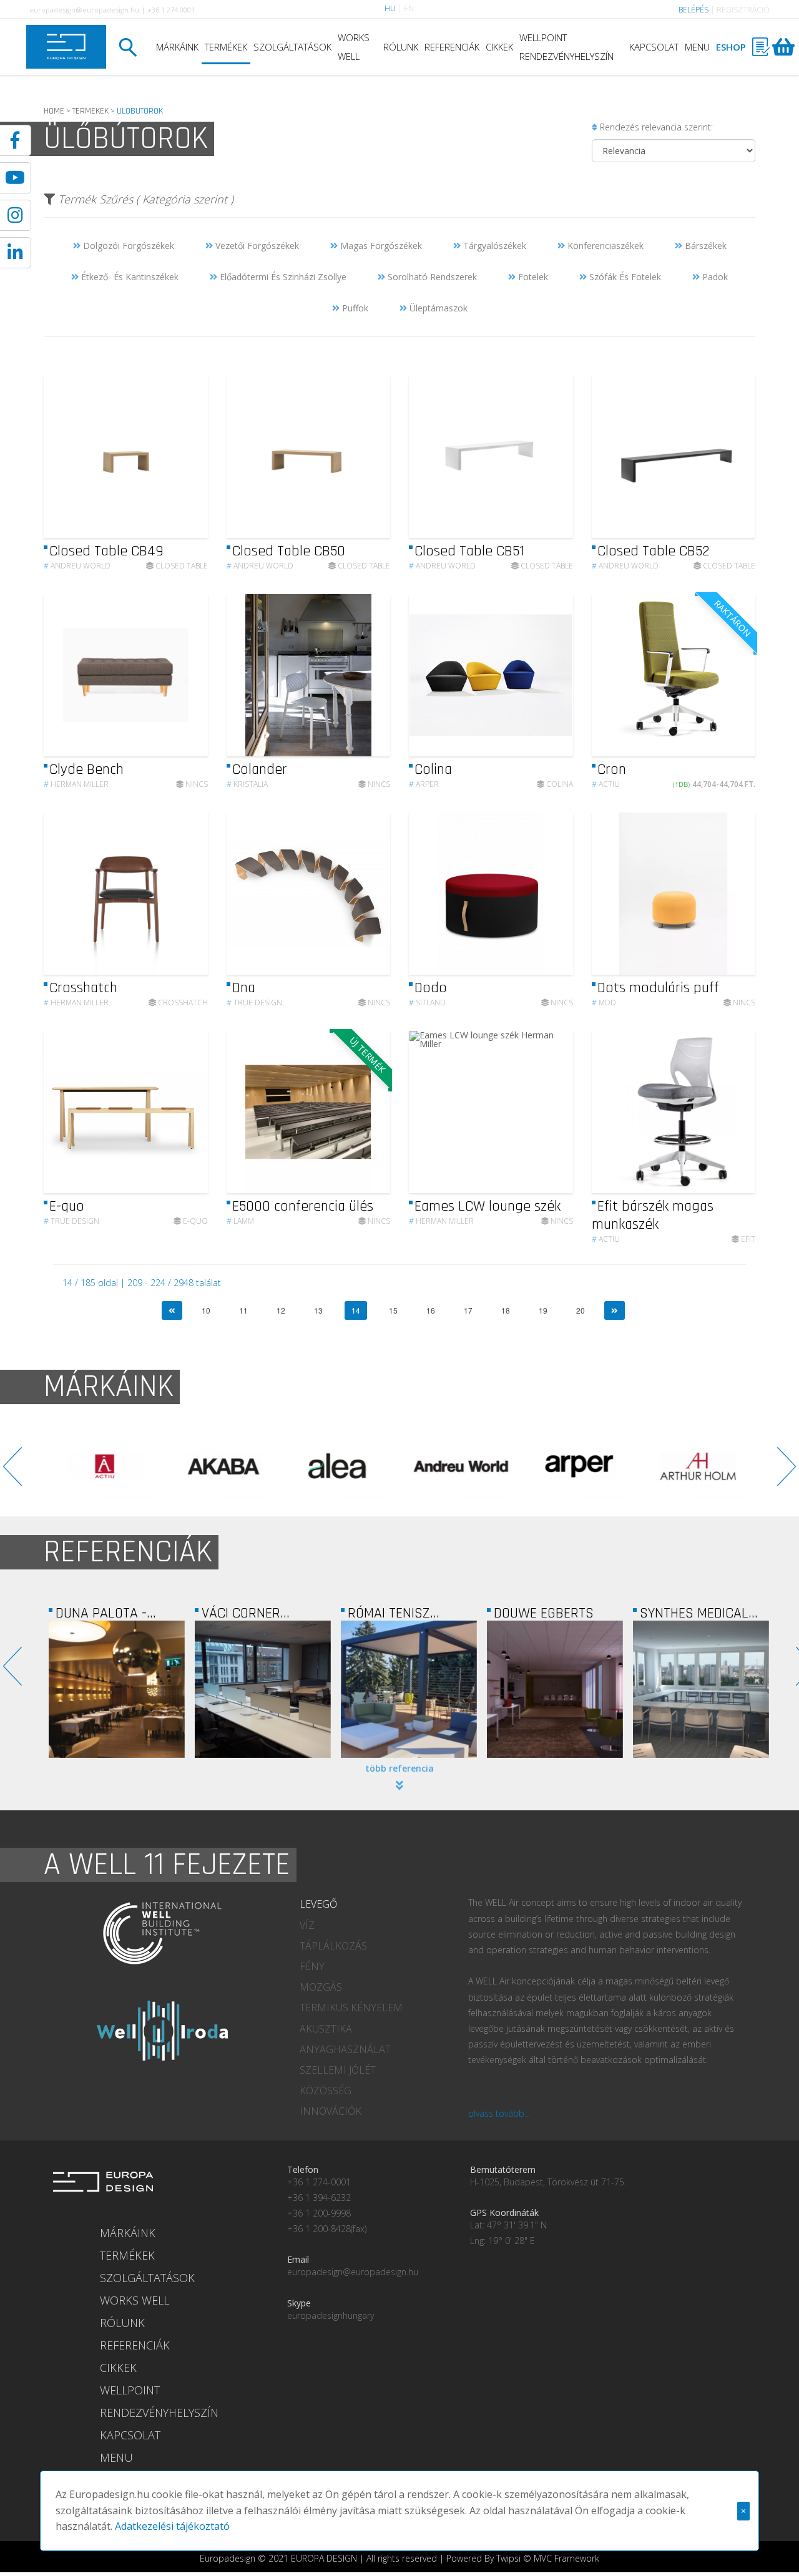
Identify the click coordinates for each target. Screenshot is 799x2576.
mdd (604, 1003)
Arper (424, 784)
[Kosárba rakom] (736, 676)
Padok (714, 277)
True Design (254, 1003)
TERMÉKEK (226, 47)
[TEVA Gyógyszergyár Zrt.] (701, 1689)
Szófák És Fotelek (624, 277)
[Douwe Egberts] (409, 1689)
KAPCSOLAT (654, 47)
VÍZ (307, 1925)
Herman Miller (76, 784)
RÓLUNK (401, 47)
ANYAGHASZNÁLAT (345, 2049)
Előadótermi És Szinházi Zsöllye (282, 277)
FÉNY (312, 1966)
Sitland (427, 1003)
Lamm (240, 1221)
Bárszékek (704, 246)
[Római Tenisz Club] (263, 1689)
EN (409, 8)
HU (390, 8)
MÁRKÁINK (177, 47)
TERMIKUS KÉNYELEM (351, 2008)
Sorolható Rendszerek (431, 277)
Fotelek (532, 277)
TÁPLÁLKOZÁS (333, 1946)
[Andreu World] (340, 1466)
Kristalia (247, 784)
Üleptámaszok (437, 308)
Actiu (606, 784)
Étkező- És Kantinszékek (129, 277)
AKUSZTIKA (326, 2029)
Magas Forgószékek (380, 246)
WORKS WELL (354, 47)
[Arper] (459, 1466)
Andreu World (77, 566)
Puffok (354, 308)
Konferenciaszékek (604, 246)
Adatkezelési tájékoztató (172, 2526)
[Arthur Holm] (577, 1466)
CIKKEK (499, 47)
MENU (697, 47)
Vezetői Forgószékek (256, 246)
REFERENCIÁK (452, 47)
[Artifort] (696, 1466)
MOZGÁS (321, 1987)
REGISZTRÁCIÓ (743, 10)
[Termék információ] (164, 457)
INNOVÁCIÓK (331, 2111)
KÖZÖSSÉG (326, 2091)
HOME (54, 111)
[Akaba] (103, 1466)
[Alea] (222, 1466)
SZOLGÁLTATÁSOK (292, 47)
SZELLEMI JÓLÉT (338, 2070)
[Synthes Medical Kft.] (555, 1689)
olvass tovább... (499, 2113)
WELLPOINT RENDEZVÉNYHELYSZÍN (566, 47)
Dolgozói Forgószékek (127, 246)
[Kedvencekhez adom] (188, 457)
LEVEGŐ (318, 1904)
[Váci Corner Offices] (117, 1689)
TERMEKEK (91, 111)
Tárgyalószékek (493, 246)
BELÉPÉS (694, 10)
